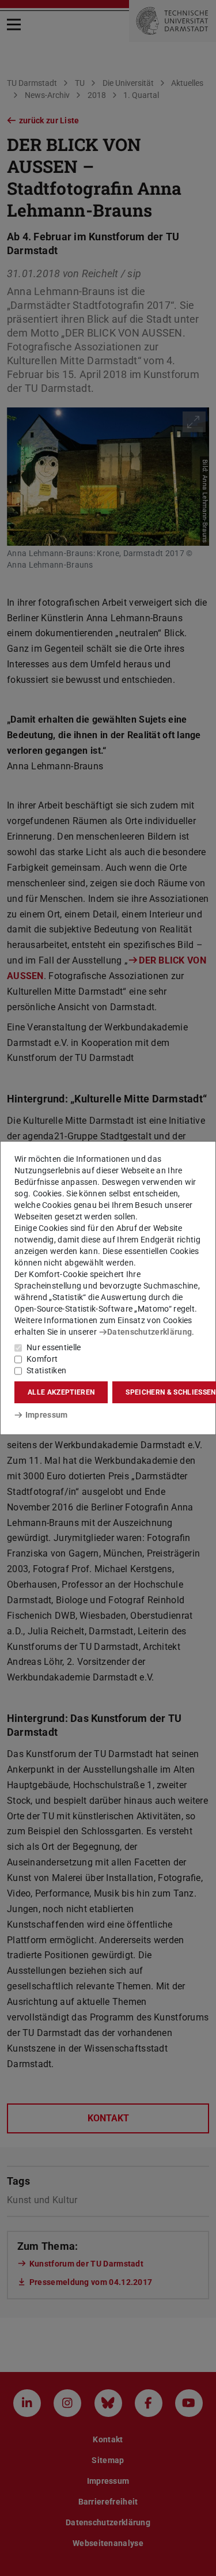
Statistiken (46, 1370)
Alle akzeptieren (61, 1392)
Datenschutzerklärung (149, 1332)
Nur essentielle (54, 1347)
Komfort (42, 1359)
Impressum (46, 1415)
